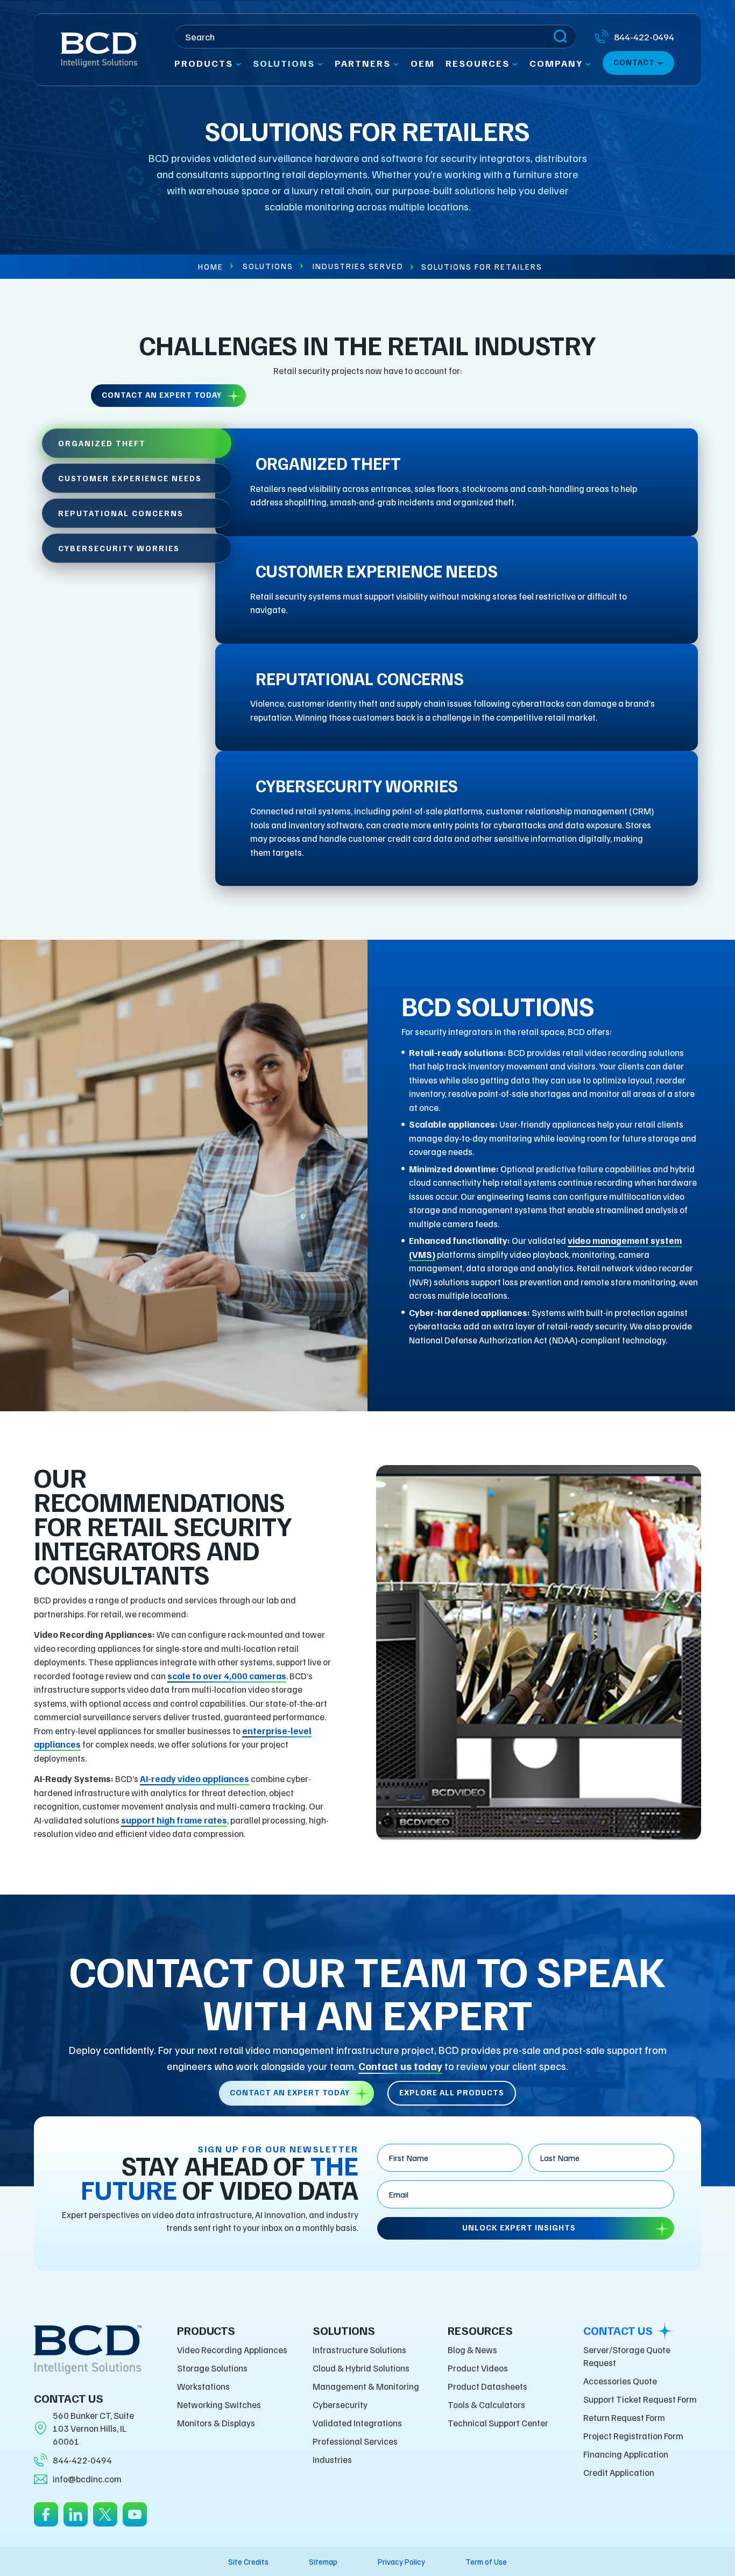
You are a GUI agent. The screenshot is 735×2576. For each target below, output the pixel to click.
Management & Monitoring (366, 2386)
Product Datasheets (487, 2386)
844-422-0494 (82, 2460)
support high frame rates (174, 1820)
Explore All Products (452, 2092)
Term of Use (486, 2561)
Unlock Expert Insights (519, 2227)
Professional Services (355, 2441)
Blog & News (472, 2350)
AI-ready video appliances (195, 1779)
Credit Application (619, 2472)
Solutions (268, 266)
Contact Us (618, 2331)
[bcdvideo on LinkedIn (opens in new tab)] (76, 2521)
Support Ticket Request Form (640, 2399)
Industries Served (358, 266)
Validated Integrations (357, 2423)
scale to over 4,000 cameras (227, 1676)
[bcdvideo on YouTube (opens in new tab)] (135, 2521)
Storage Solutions (212, 2368)
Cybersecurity (340, 2405)
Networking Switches (219, 2405)
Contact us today (400, 2066)
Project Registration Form (633, 2436)
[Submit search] (560, 37)
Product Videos (478, 2368)
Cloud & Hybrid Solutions (361, 2368)
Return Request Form (624, 2417)
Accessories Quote (620, 2381)
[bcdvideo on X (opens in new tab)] (105, 2521)
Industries (332, 2459)
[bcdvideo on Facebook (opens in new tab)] (46, 2521)
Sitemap (323, 2561)
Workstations (203, 2386)
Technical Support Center (498, 2423)
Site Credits (248, 2561)
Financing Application (626, 2454)
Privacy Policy (401, 2561)
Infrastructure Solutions (359, 2350)
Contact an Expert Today (162, 395)
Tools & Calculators (486, 2405)
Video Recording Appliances (232, 2350)
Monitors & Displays (216, 2423)
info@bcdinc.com (87, 2479)
